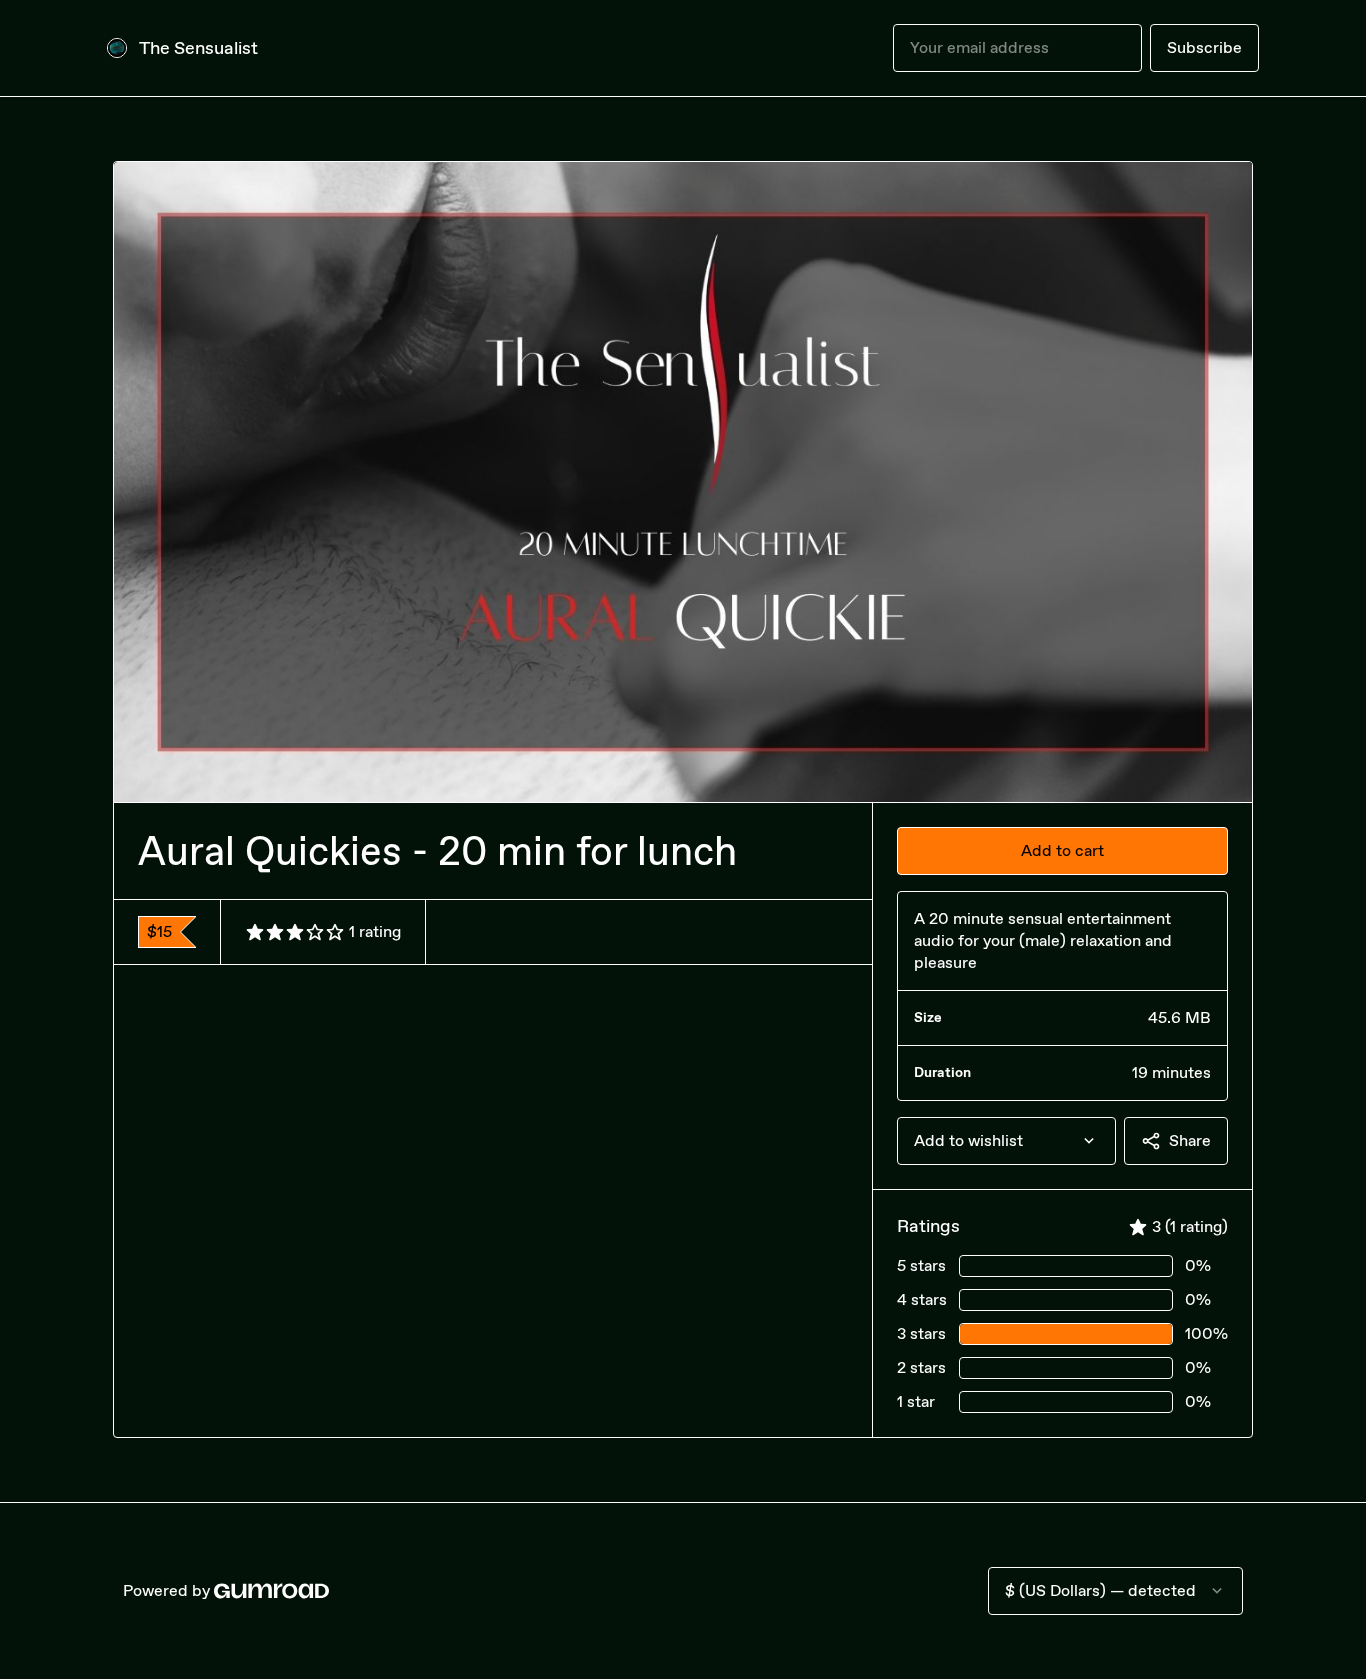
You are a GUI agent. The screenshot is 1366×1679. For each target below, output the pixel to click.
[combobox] (1006, 1141)
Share (1190, 1140)
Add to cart (1062, 850)
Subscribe (1204, 47)
